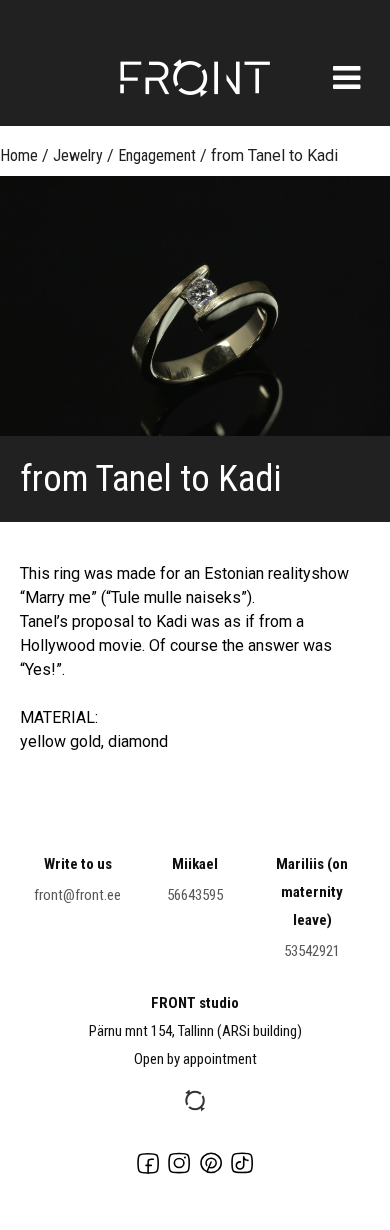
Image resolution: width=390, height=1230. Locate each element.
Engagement (157, 155)
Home (19, 155)
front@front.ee (77, 895)
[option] (195, 306)
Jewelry (78, 155)
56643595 (195, 895)
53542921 (312, 951)
